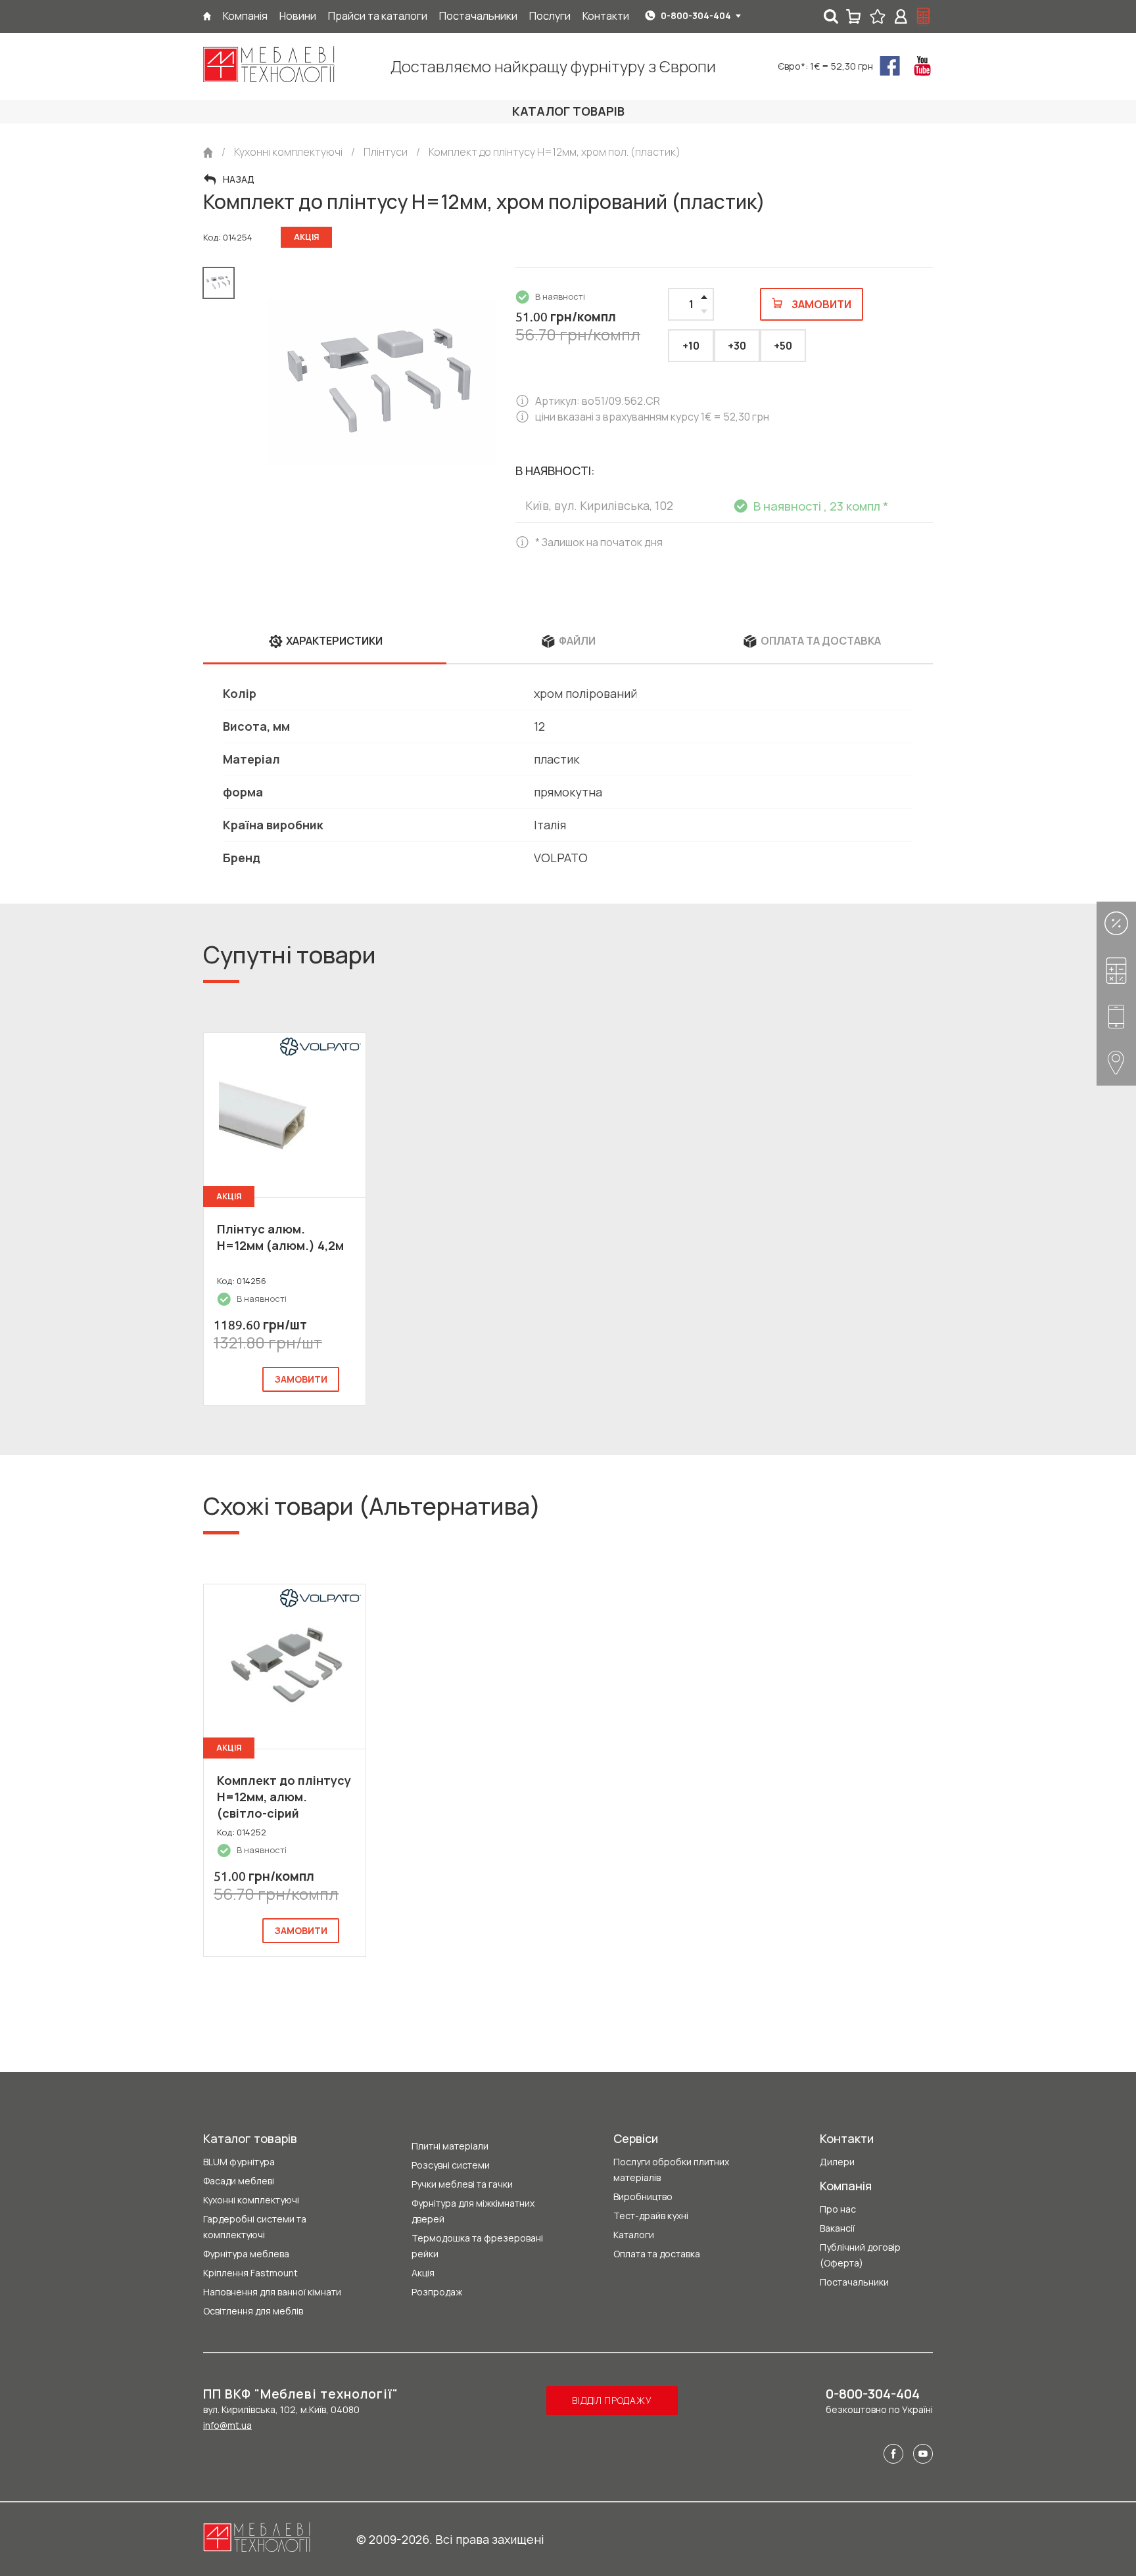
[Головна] (207, 16)
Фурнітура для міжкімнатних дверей (473, 2211)
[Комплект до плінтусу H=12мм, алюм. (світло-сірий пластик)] (285, 1667)
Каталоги (634, 2235)
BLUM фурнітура (239, 2162)
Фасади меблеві (239, 2181)
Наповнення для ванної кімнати (272, 2292)
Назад (239, 179)
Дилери (837, 2162)
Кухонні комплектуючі (251, 2200)
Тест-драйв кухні (651, 2216)
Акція (423, 2273)
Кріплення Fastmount (250, 2273)
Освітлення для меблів (253, 2311)
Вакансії (837, 2228)
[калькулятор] (924, 16)
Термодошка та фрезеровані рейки (477, 2246)
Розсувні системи (451, 2165)
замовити (301, 1379)
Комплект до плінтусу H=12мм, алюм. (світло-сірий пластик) (284, 1805)
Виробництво (643, 2196)
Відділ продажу (612, 2400)
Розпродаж (437, 2292)
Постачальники (854, 2282)
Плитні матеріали (450, 2146)
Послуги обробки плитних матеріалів (671, 2170)
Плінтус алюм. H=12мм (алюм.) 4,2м (280, 1237)
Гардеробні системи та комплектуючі (255, 2227)
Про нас (838, 2209)
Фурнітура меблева (246, 2254)
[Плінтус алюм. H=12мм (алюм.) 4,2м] (285, 1115)
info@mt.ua (227, 2425)
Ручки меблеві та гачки (462, 2184)
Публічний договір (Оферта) (860, 2255)
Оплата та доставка (657, 2254)
